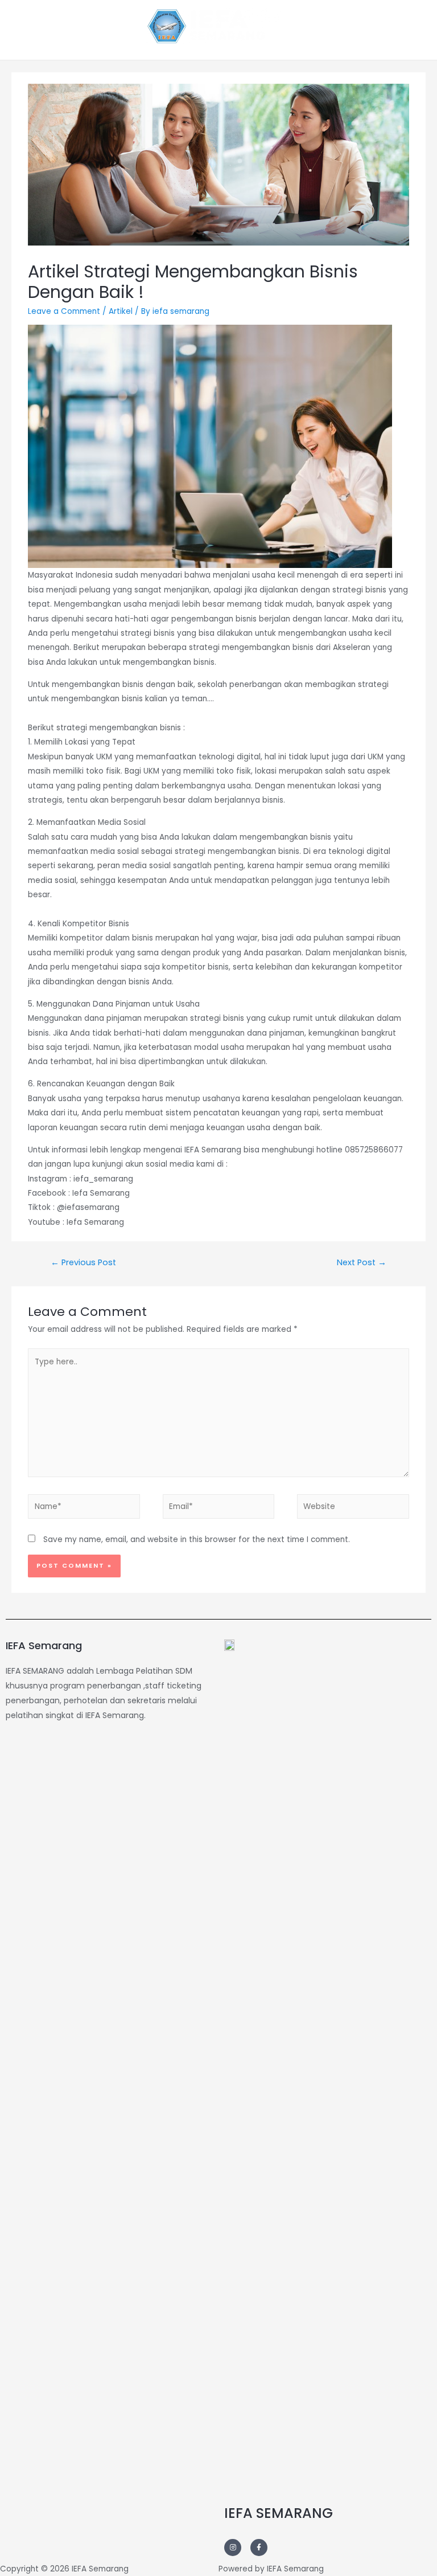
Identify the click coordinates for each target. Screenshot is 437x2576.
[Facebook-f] (259, 2548)
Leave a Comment (64, 311)
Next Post (362, 1262)
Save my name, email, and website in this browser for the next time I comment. (197, 1540)
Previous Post (83, 1262)
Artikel (121, 311)
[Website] (353, 1509)
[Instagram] (233, 2548)
